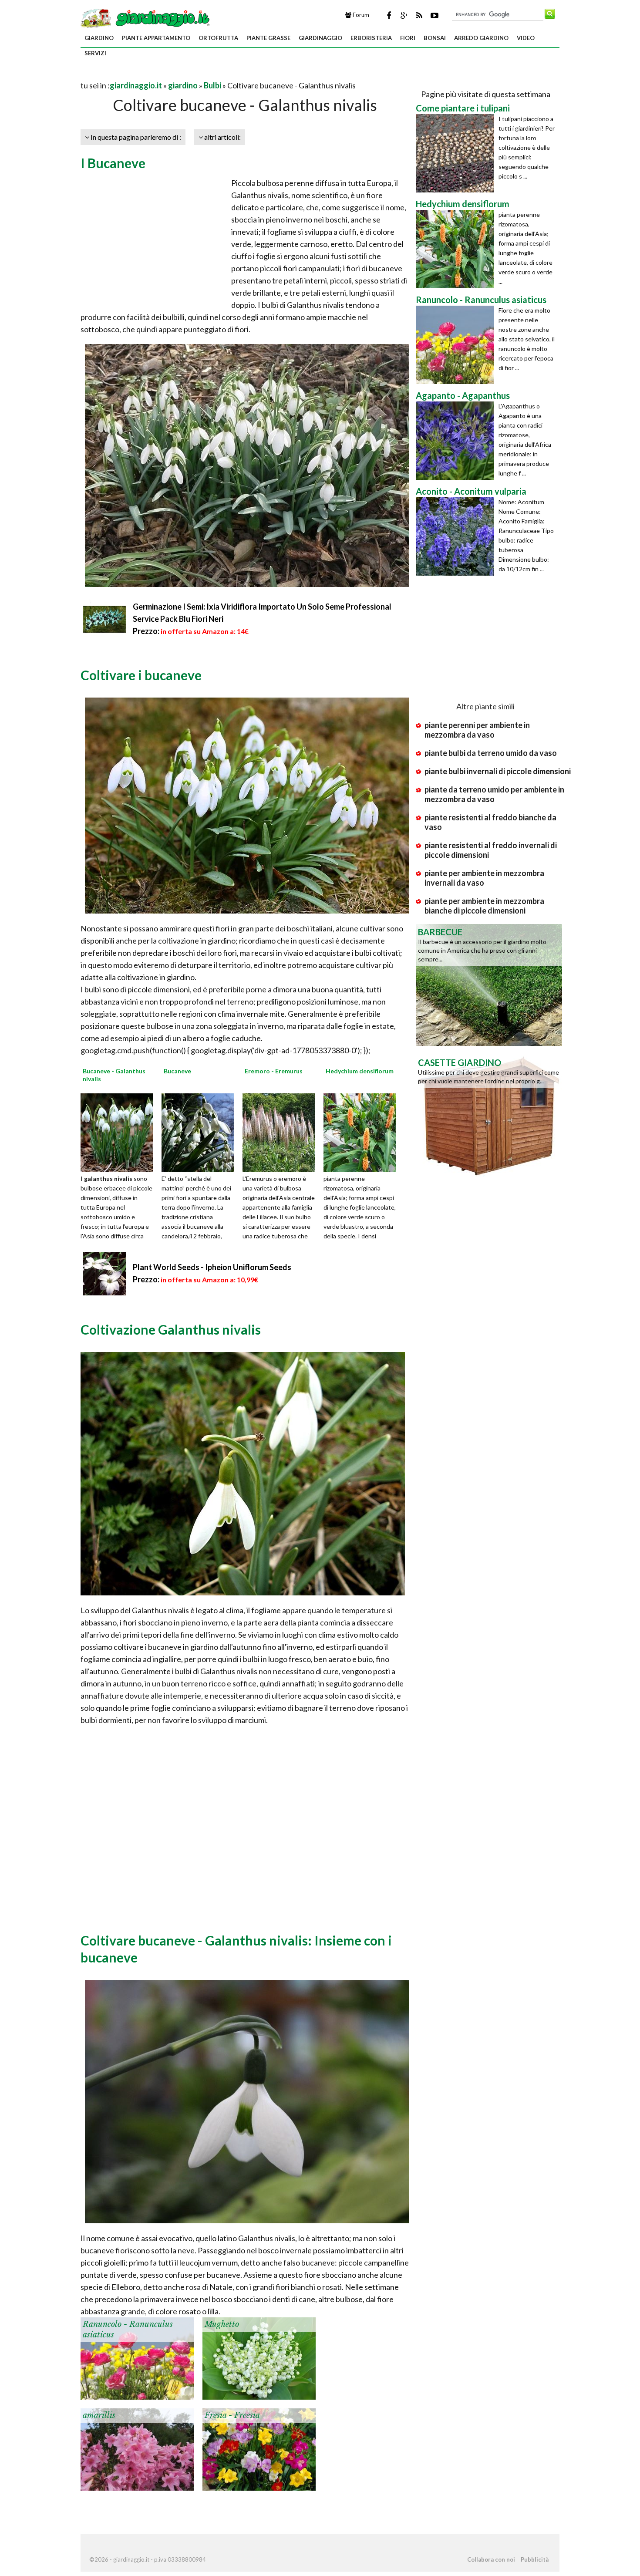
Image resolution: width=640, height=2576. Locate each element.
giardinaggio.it (136, 85)
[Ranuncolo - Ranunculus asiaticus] (137, 2357)
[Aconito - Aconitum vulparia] (457, 536)
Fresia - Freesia (232, 2415)
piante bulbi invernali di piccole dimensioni (498, 771)
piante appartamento (156, 38)
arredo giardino (481, 38)
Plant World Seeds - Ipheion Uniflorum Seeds (212, 1267)
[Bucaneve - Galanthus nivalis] (120, 1132)
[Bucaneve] (201, 1132)
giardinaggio (320, 38)
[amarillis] (137, 2448)
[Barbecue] (489, 984)
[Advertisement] (182, 75)
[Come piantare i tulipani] (457, 153)
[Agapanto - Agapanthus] (457, 441)
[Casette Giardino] (489, 1115)
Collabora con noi (491, 2559)
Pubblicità (535, 2559)
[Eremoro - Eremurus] (282, 1132)
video (526, 38)
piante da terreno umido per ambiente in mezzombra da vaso (494, 794)
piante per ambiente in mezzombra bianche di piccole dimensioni (484, 906)
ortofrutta (218, 38)
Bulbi (212, 85)
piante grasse (268, 38)
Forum (360, 15)
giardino (99, 38)
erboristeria (371, 38)
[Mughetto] (259, 2357)
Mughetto (222, 2324)
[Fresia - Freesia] (259, 2448)
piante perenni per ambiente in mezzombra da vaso (477, 730)
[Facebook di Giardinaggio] (389, 15)
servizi (95, 53)
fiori (408, 38)
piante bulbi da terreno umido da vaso (491, 753)
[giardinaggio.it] (146, 17)
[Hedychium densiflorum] (363, 1132)
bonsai (435, 38)
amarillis (99, 2415)
